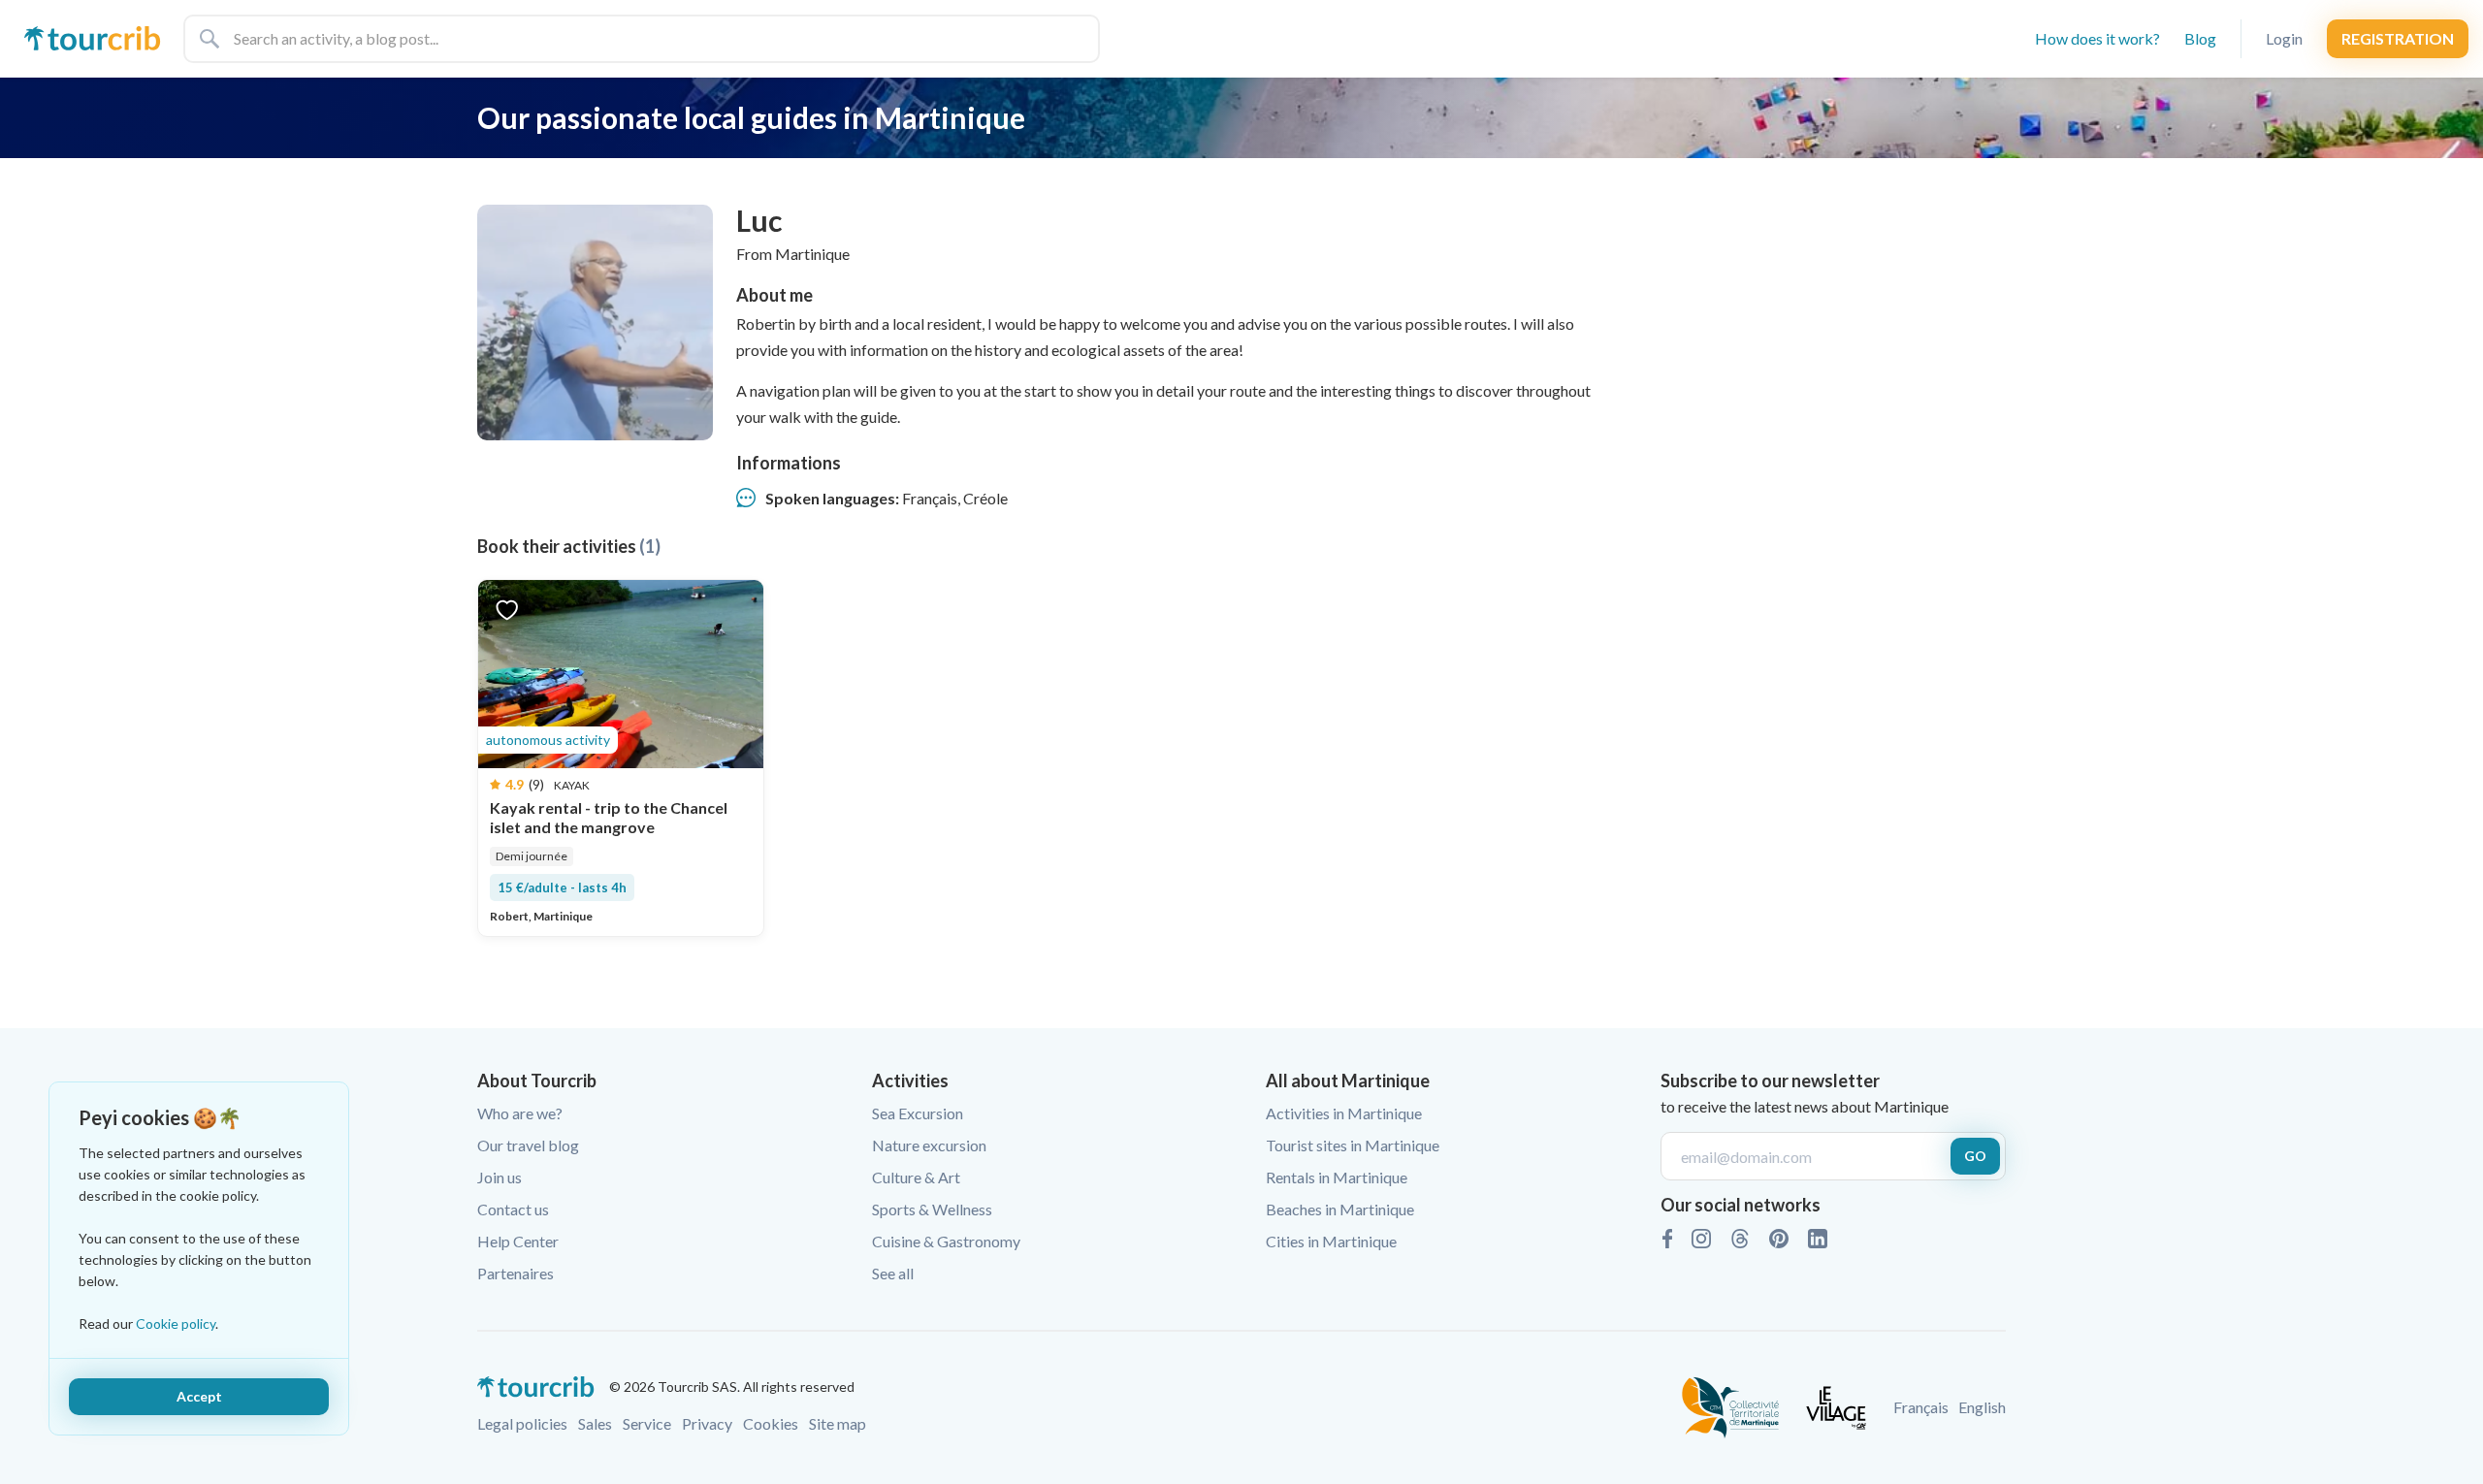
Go (1975, 1156)
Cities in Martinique (1331, 1241)
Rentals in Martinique (1337, 1177)
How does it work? (2097, 38)
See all (893, 1273)
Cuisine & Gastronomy (946, 1241)
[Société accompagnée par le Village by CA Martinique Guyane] (1836, 1405)
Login (2284, 38)
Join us (500, 1177)
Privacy (707, 1423)
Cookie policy (176, 1323)
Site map (838, 1423)
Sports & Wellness (932, 1209)
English (1982, 1407)
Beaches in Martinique (1340, 1209)
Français (1921, 1407)
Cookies (771, 1423)
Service (647, 1423)
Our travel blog (528, 1145)
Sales (595, 1423)
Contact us (513, 1209)
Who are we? (520, 1113)
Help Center (518, 1241)
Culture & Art (916, 1177)
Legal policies (522, 1423)
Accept (199, 1396)
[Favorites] (507, 609)
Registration (2398, 38)
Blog (2200, 38)
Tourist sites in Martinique (1353, 1145)
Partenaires (516, 1273)
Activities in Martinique (1344, 1113)
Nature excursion (929, 1145)
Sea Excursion (918, 1113)
